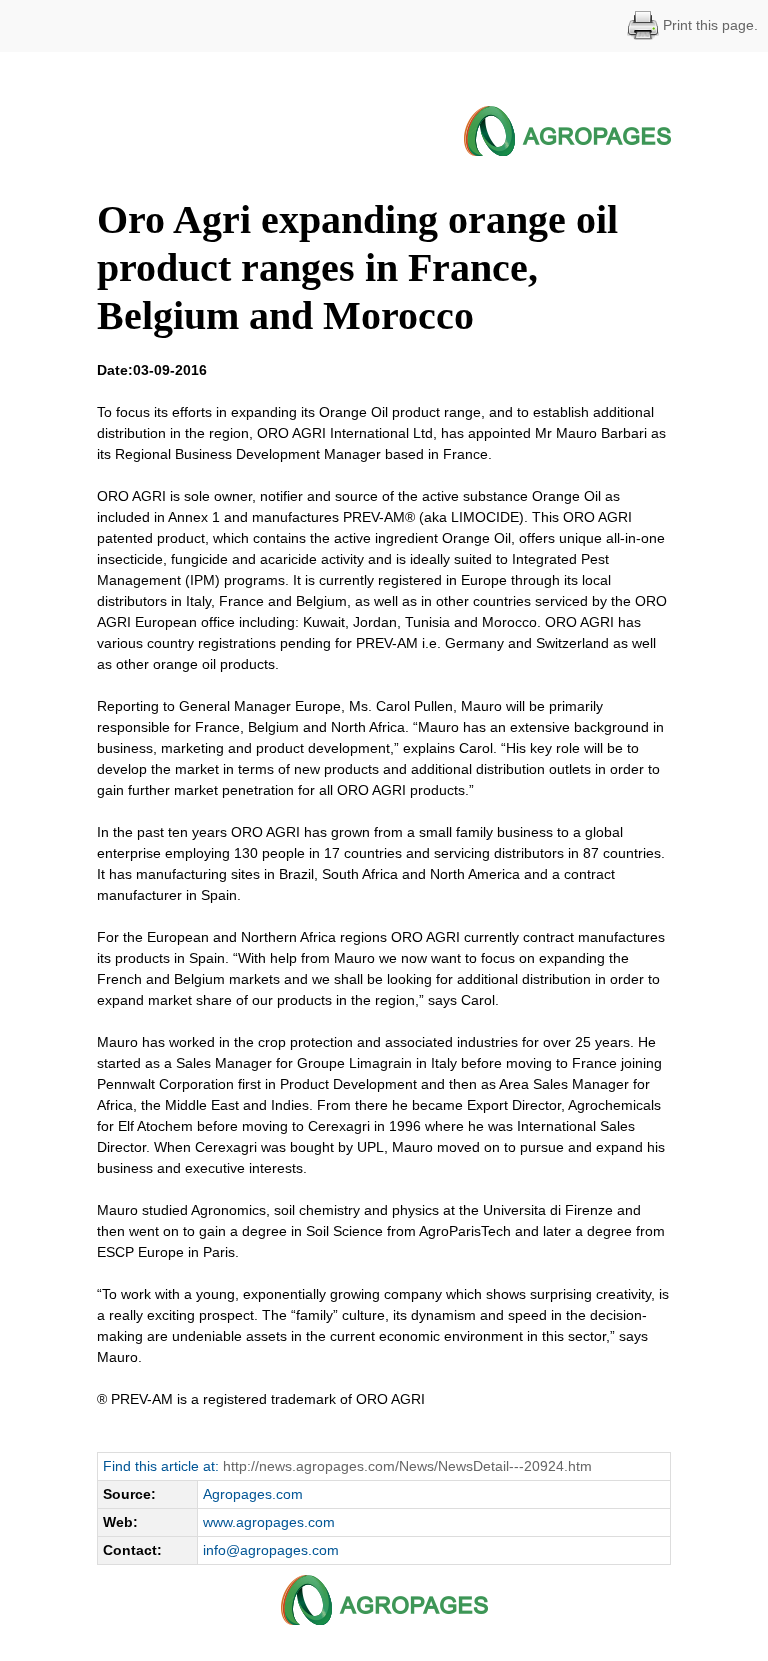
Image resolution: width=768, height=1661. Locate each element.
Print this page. (708, 25)
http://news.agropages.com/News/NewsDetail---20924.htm (407, 1466)
